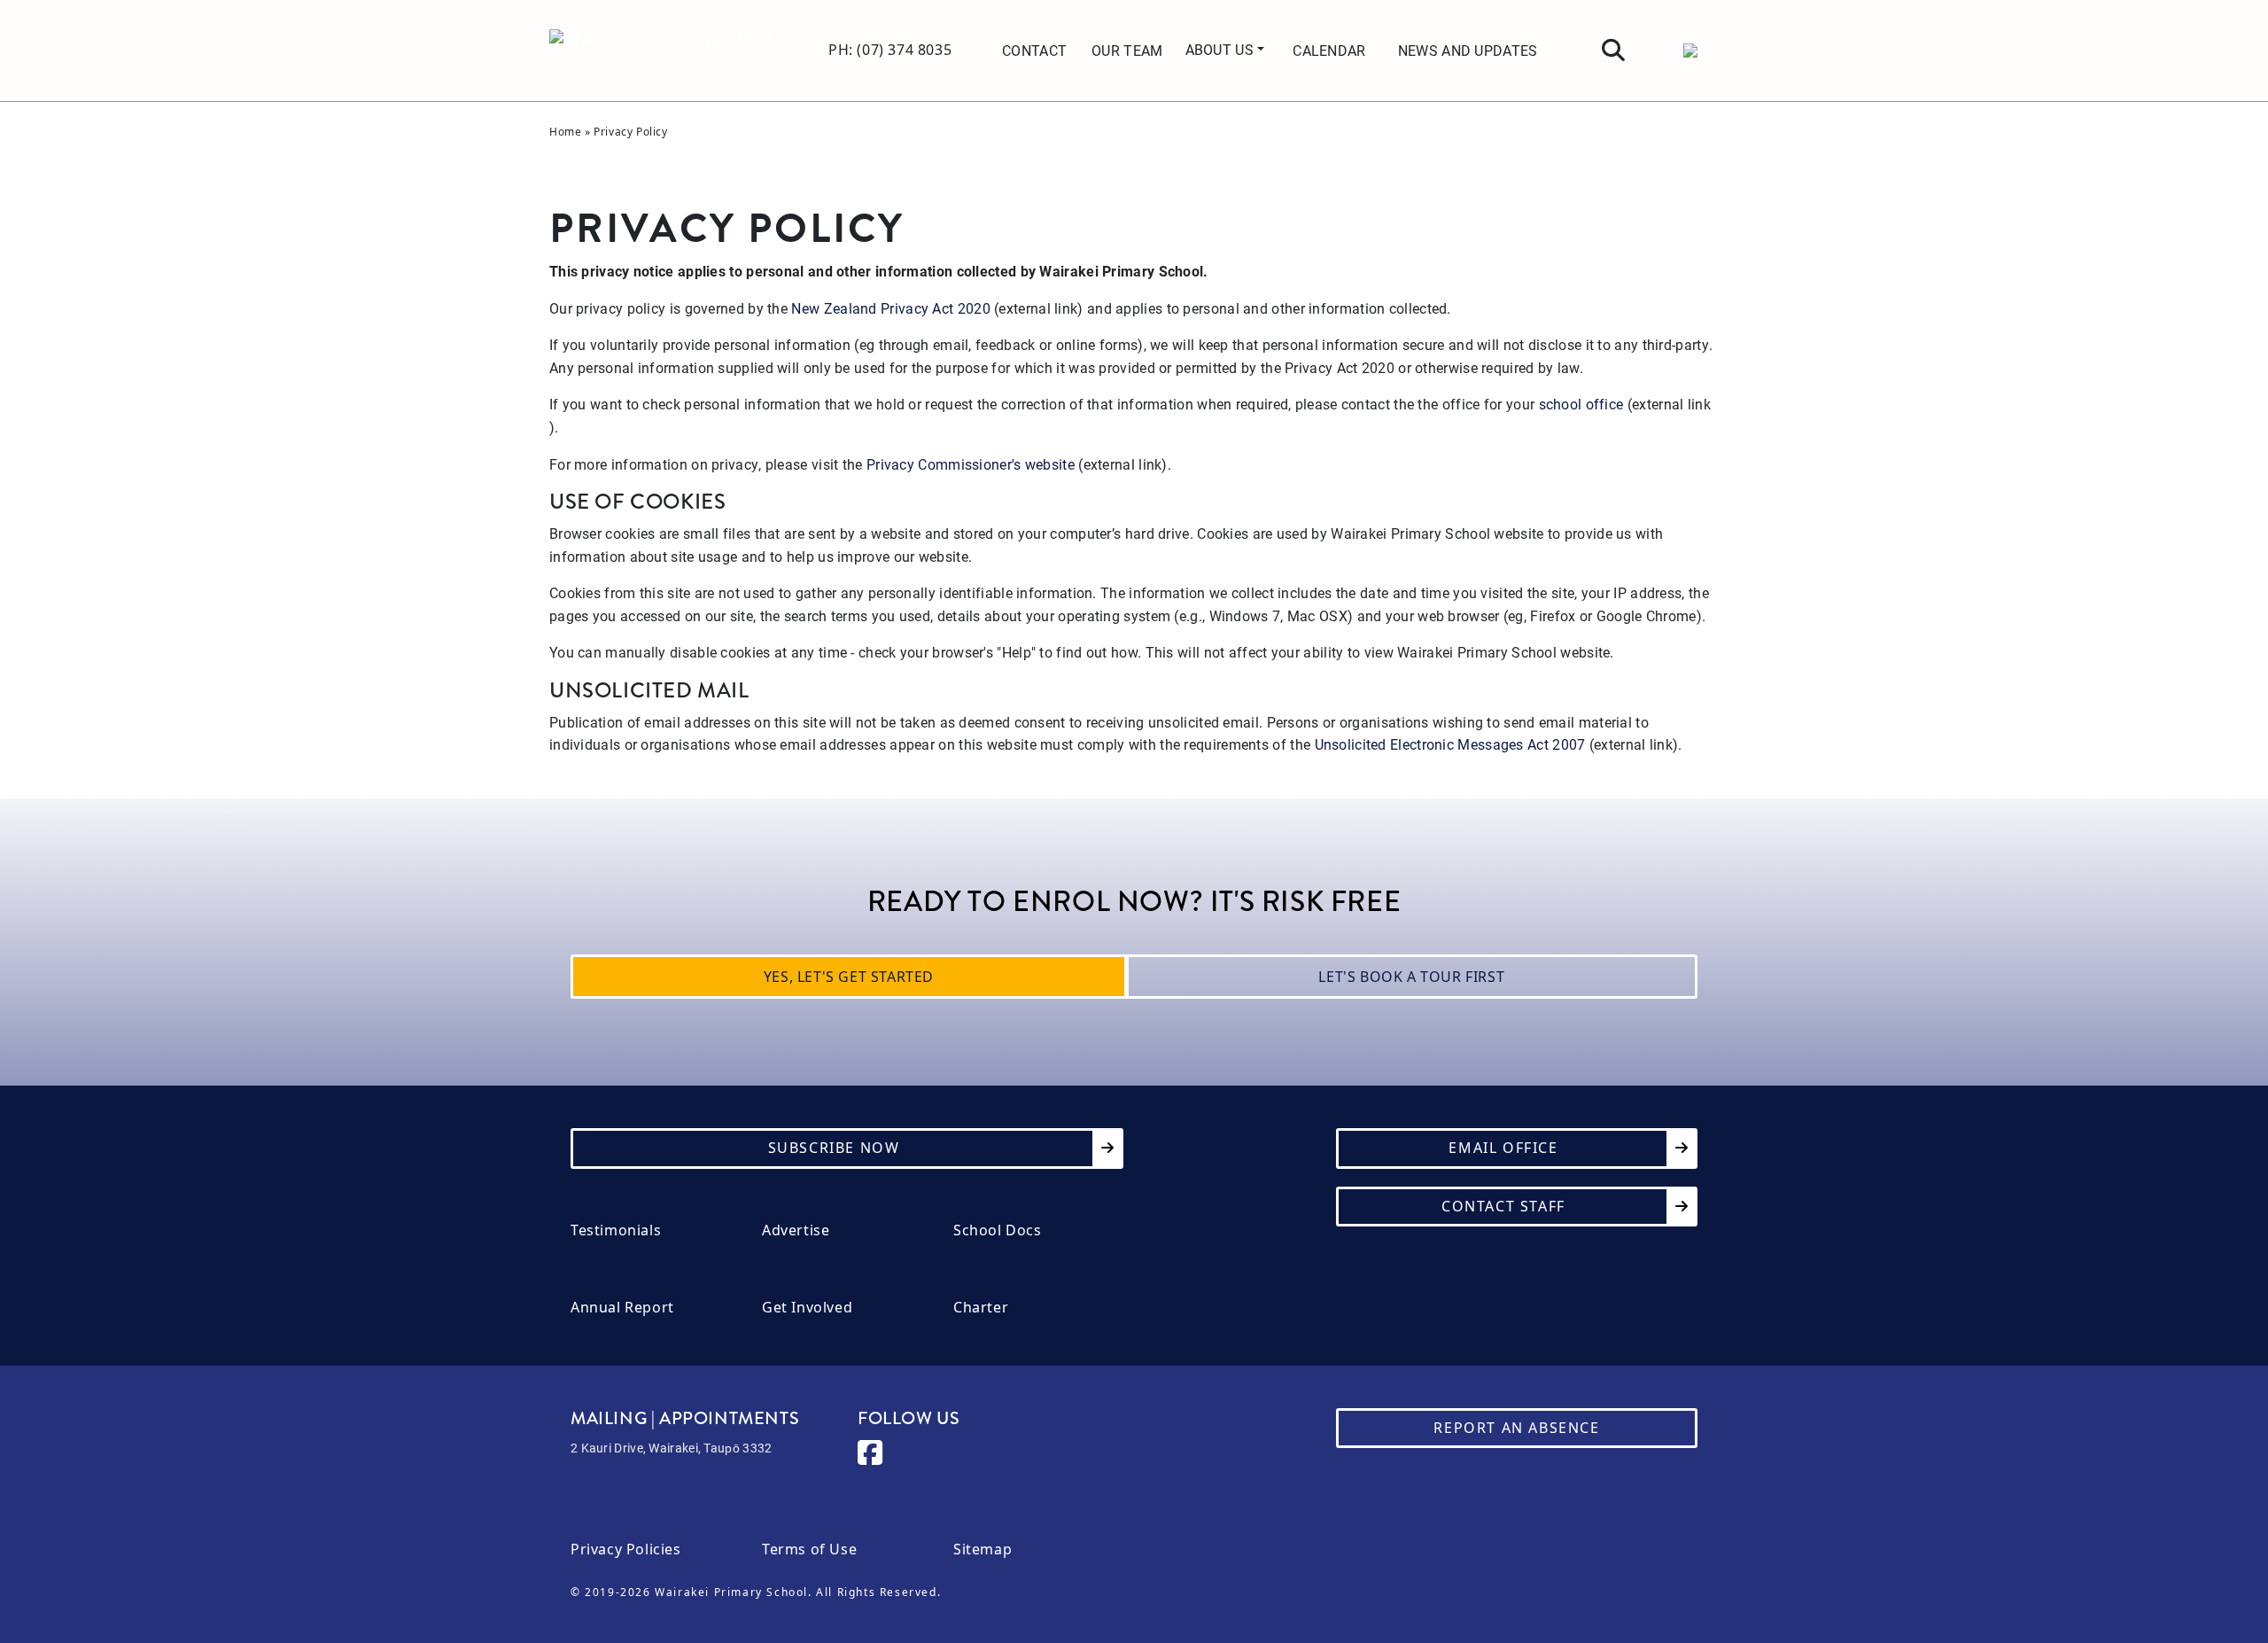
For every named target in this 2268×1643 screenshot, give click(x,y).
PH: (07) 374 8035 (890, 50)
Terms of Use (809, 1550)
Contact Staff (1503, 1206)
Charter (981, 1308)
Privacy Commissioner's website (971, 464)
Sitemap (983, 1550)
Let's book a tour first (1411, 977)
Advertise (796, 1230)
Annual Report (622, 1308)
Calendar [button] (1329, 50)
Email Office (1503, 1148)
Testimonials (616, 1230)
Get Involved (807, 1308)
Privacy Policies (626, 1550)
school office (1581, 404)
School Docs (998, 1230)
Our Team (1127, 50)
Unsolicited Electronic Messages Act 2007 (1450, 744)
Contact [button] (1034, 50)
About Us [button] (1222, 49)
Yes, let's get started (849, 977)
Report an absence (1516, 1428)
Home (565, 132)
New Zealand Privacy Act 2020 (890, 308)
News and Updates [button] (1468, 50)
